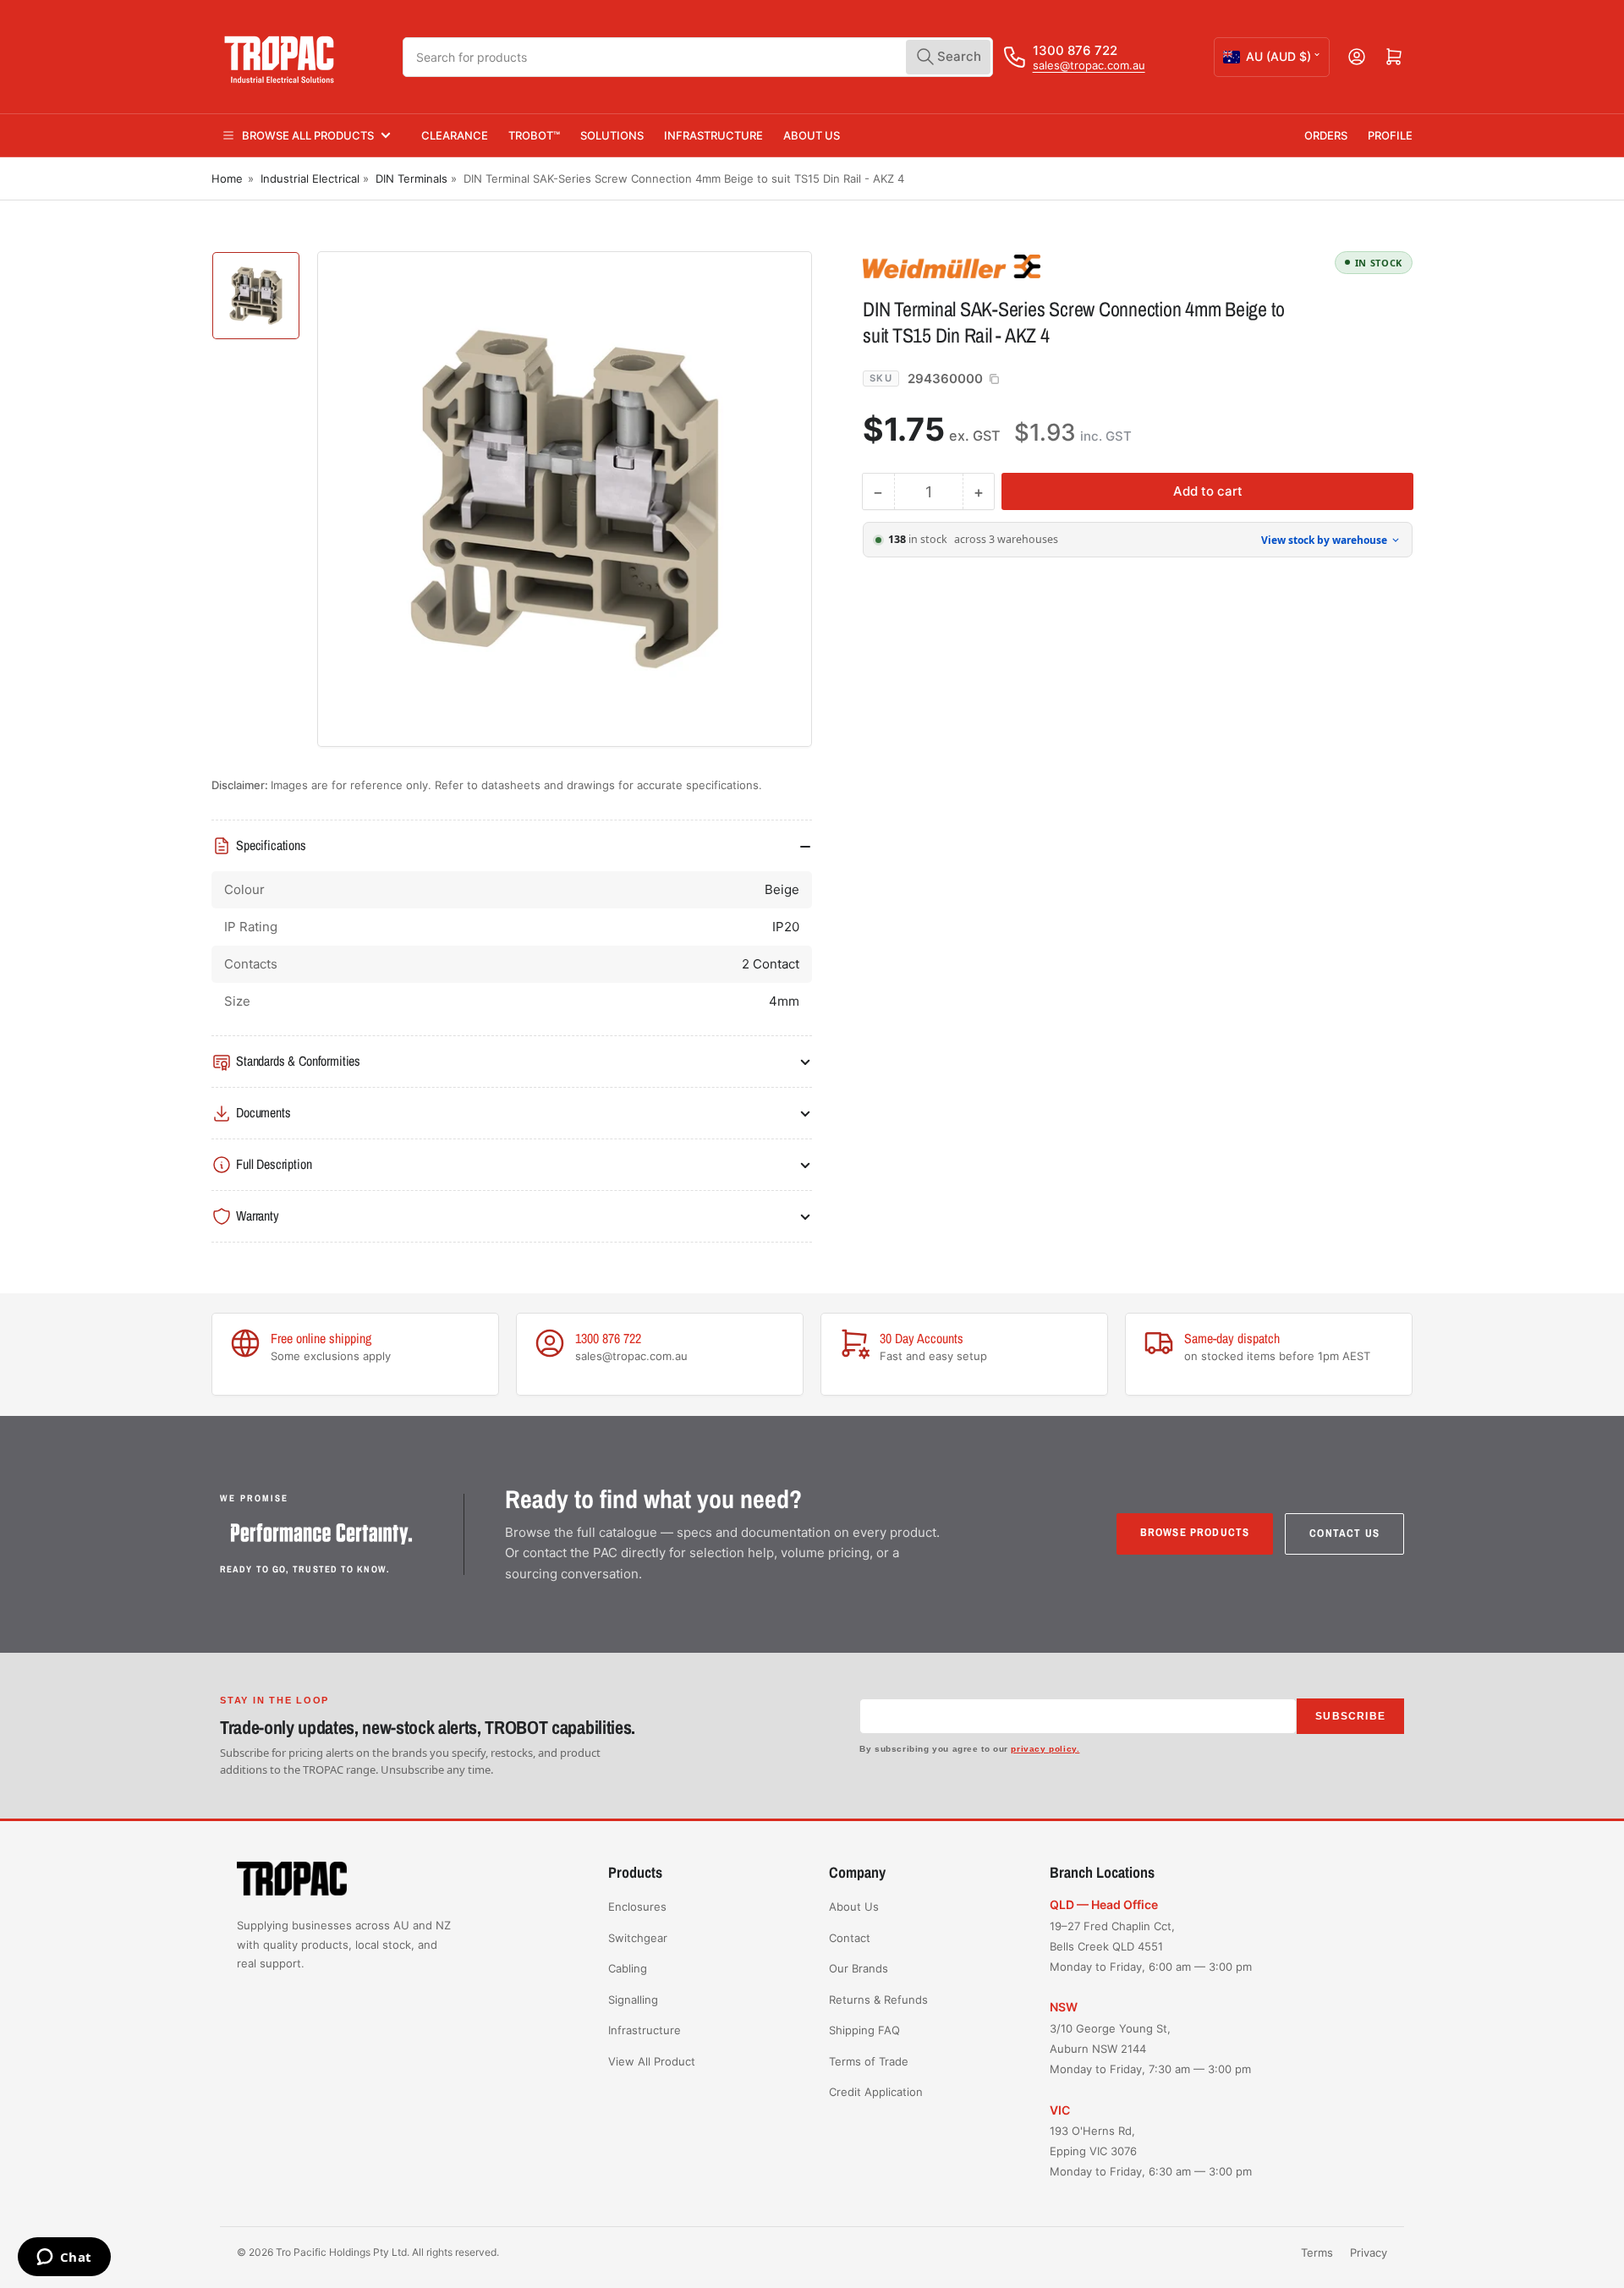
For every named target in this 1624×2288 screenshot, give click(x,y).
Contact (850, 1938)
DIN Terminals (411, 178)
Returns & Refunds (878, 2000)
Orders (1326, 135)
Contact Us (1344, 1533)
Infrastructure (713, 135)
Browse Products (1195, 1532)
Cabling (628, 1968)
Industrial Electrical (310, 178)
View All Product (652, 2061)
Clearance (455, 135)
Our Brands (859, 1968)
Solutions (612, 135)
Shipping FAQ (864, 2030)
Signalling (633, 2000)
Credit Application (876, 2092)
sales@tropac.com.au (1089, 65)
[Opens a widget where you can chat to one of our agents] (64, 2258)
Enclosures (637, 1907)
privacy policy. (1045, 1749)
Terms (1317, 2252)
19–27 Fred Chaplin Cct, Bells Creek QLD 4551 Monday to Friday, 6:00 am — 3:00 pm (1151, 1946)
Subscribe (1350, 1716)
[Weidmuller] (981, 266)
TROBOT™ (534, 135)
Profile (1390, 135)
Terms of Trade (869, 2061)
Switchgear (638, 1938)
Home (227, 178)
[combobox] (698, 57)
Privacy (1369, 2252)
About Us (812, 135)
